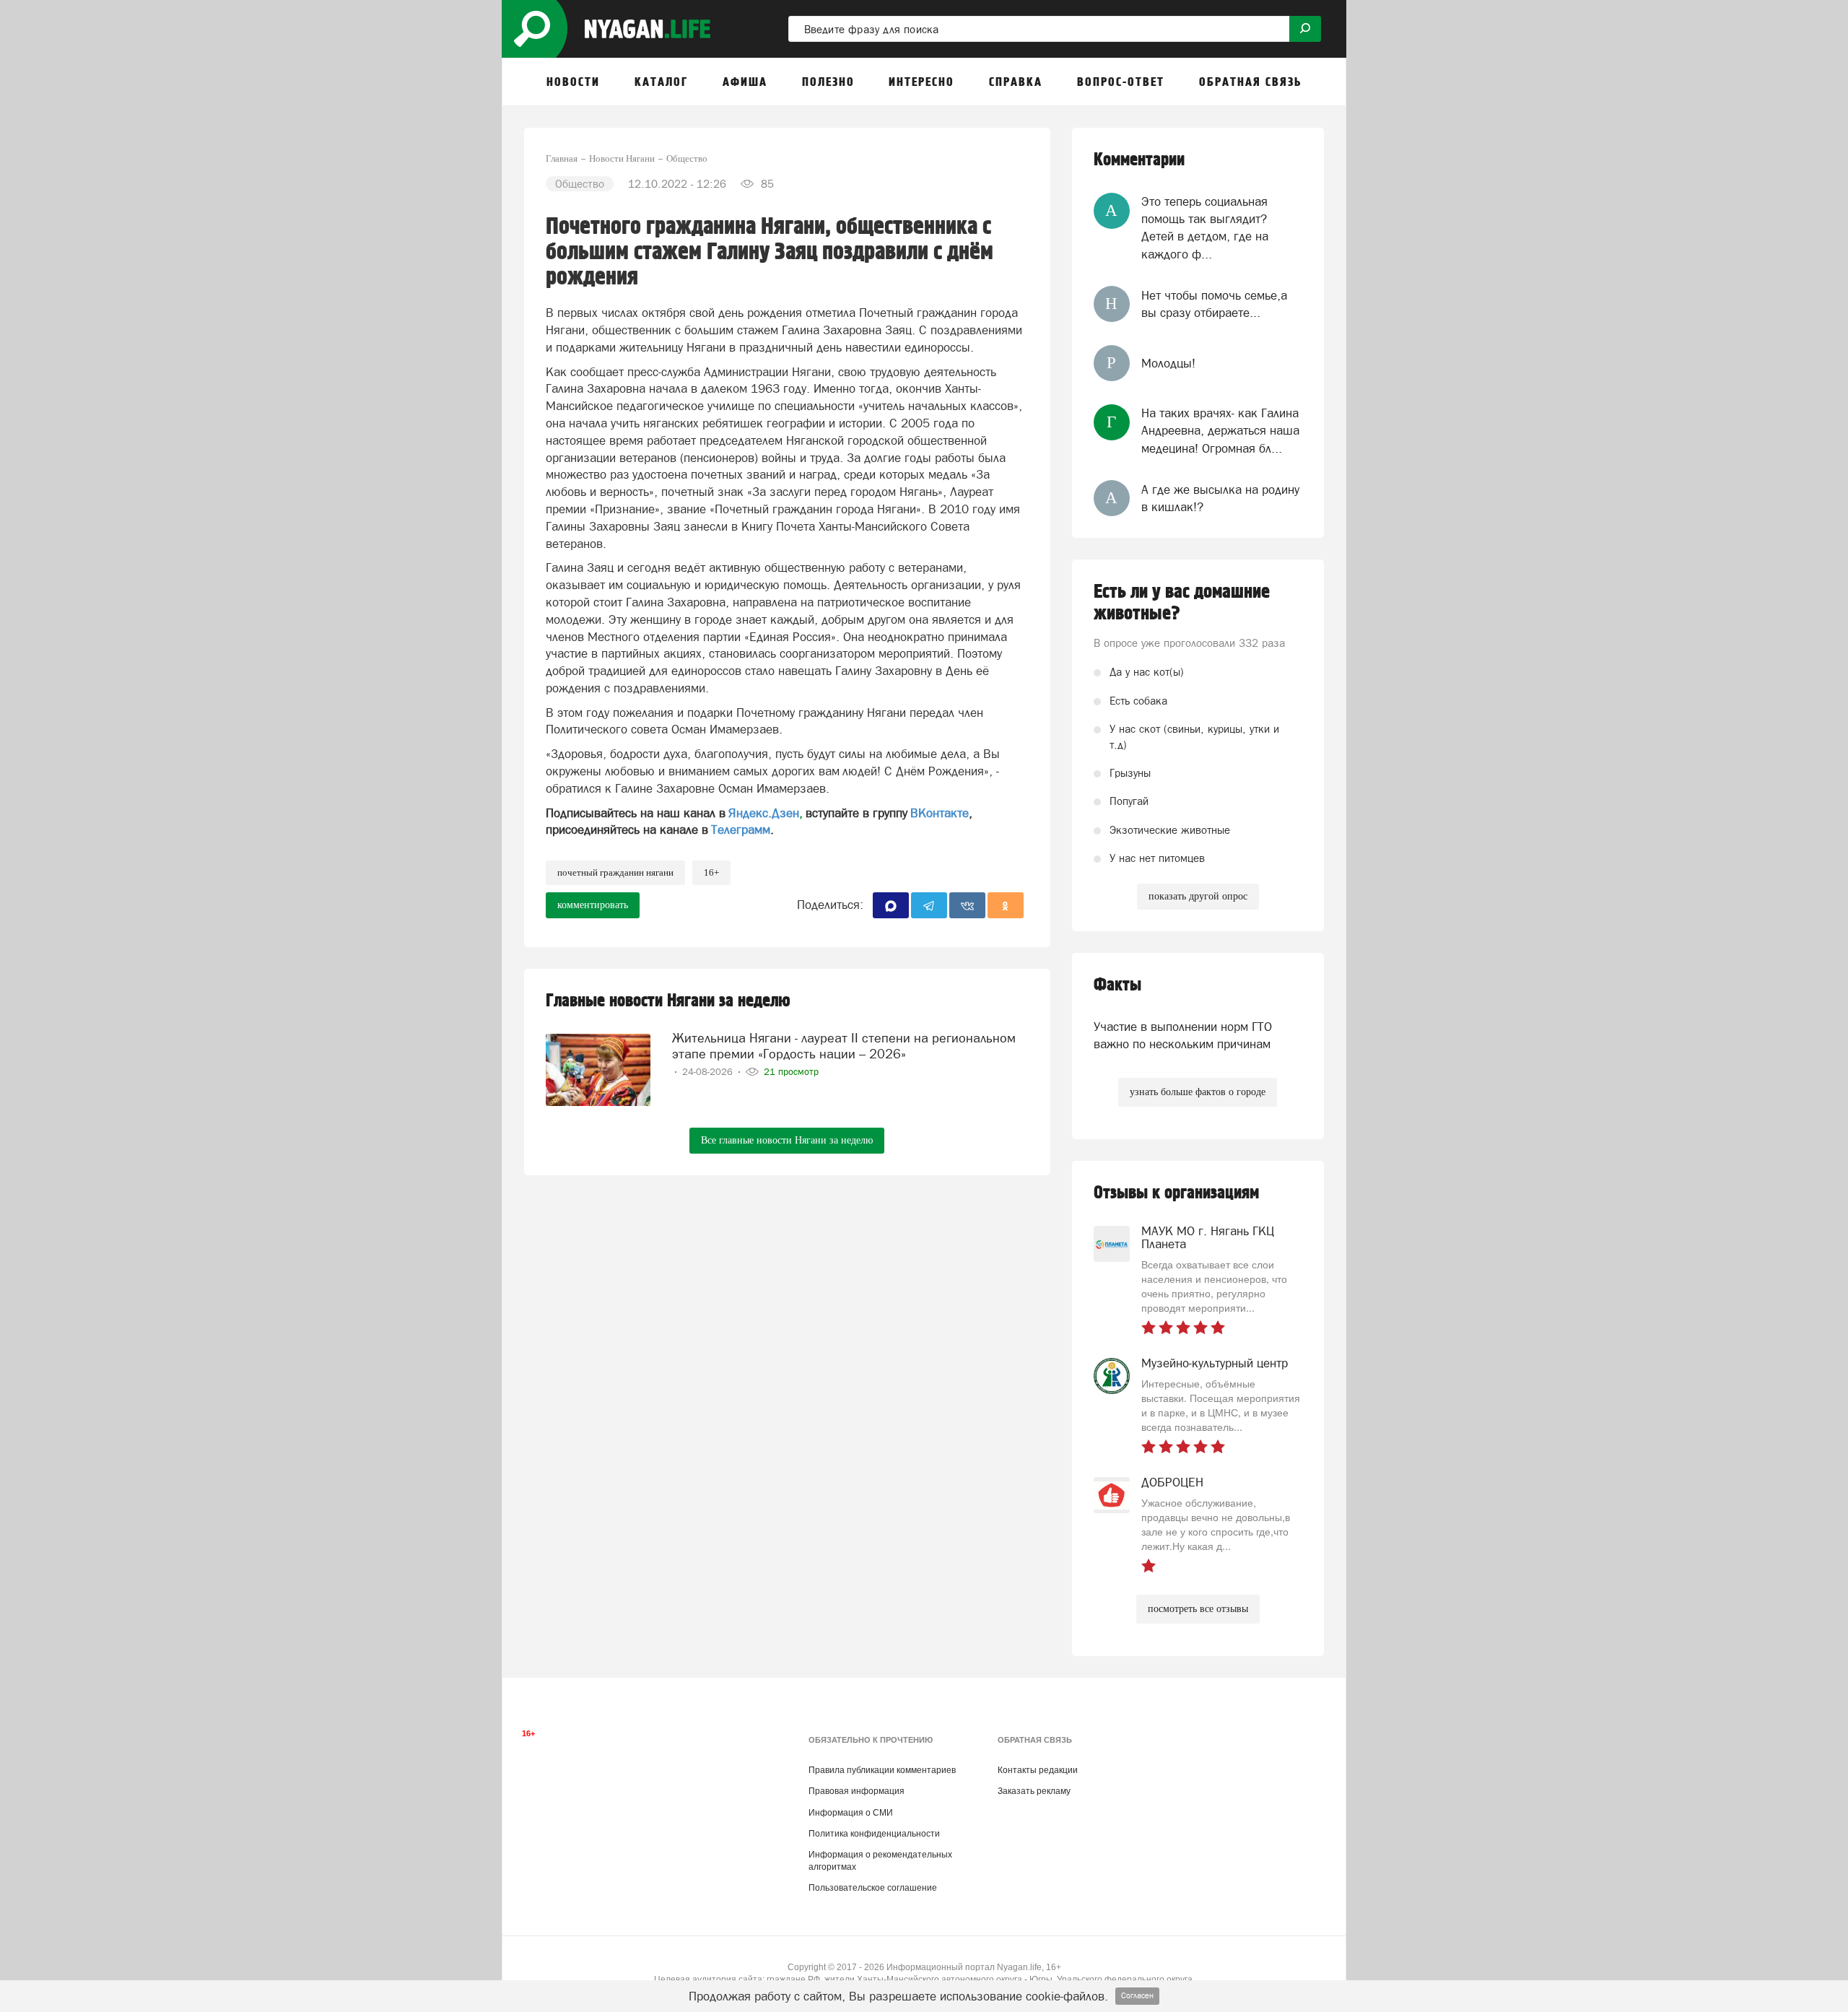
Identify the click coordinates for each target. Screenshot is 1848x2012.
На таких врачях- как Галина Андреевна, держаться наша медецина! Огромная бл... (1220, 431)
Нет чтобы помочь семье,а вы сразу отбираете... (1214, 304)
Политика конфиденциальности (874, 1834)
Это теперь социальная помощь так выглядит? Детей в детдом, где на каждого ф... (1205, 228)
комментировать (593, 905)
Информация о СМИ (851, 1813)
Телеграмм (741, 829)
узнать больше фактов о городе (1198, 1092)
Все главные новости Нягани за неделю (787, 1140)
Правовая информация (857, 1791)
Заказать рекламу (1034, 1791)
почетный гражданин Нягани (615, 872)
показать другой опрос (1198, 896)
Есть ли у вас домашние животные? (1182, 603)
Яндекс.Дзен (764, 813)
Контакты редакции (1038, 1770)
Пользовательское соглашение (873, 1888)
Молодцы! (1168, 363)
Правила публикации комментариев (882, 1770)
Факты (1117, 985)
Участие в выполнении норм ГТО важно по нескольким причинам (1183, 1035)
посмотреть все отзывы (1198, 1609)
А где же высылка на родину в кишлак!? (1220, 498)
